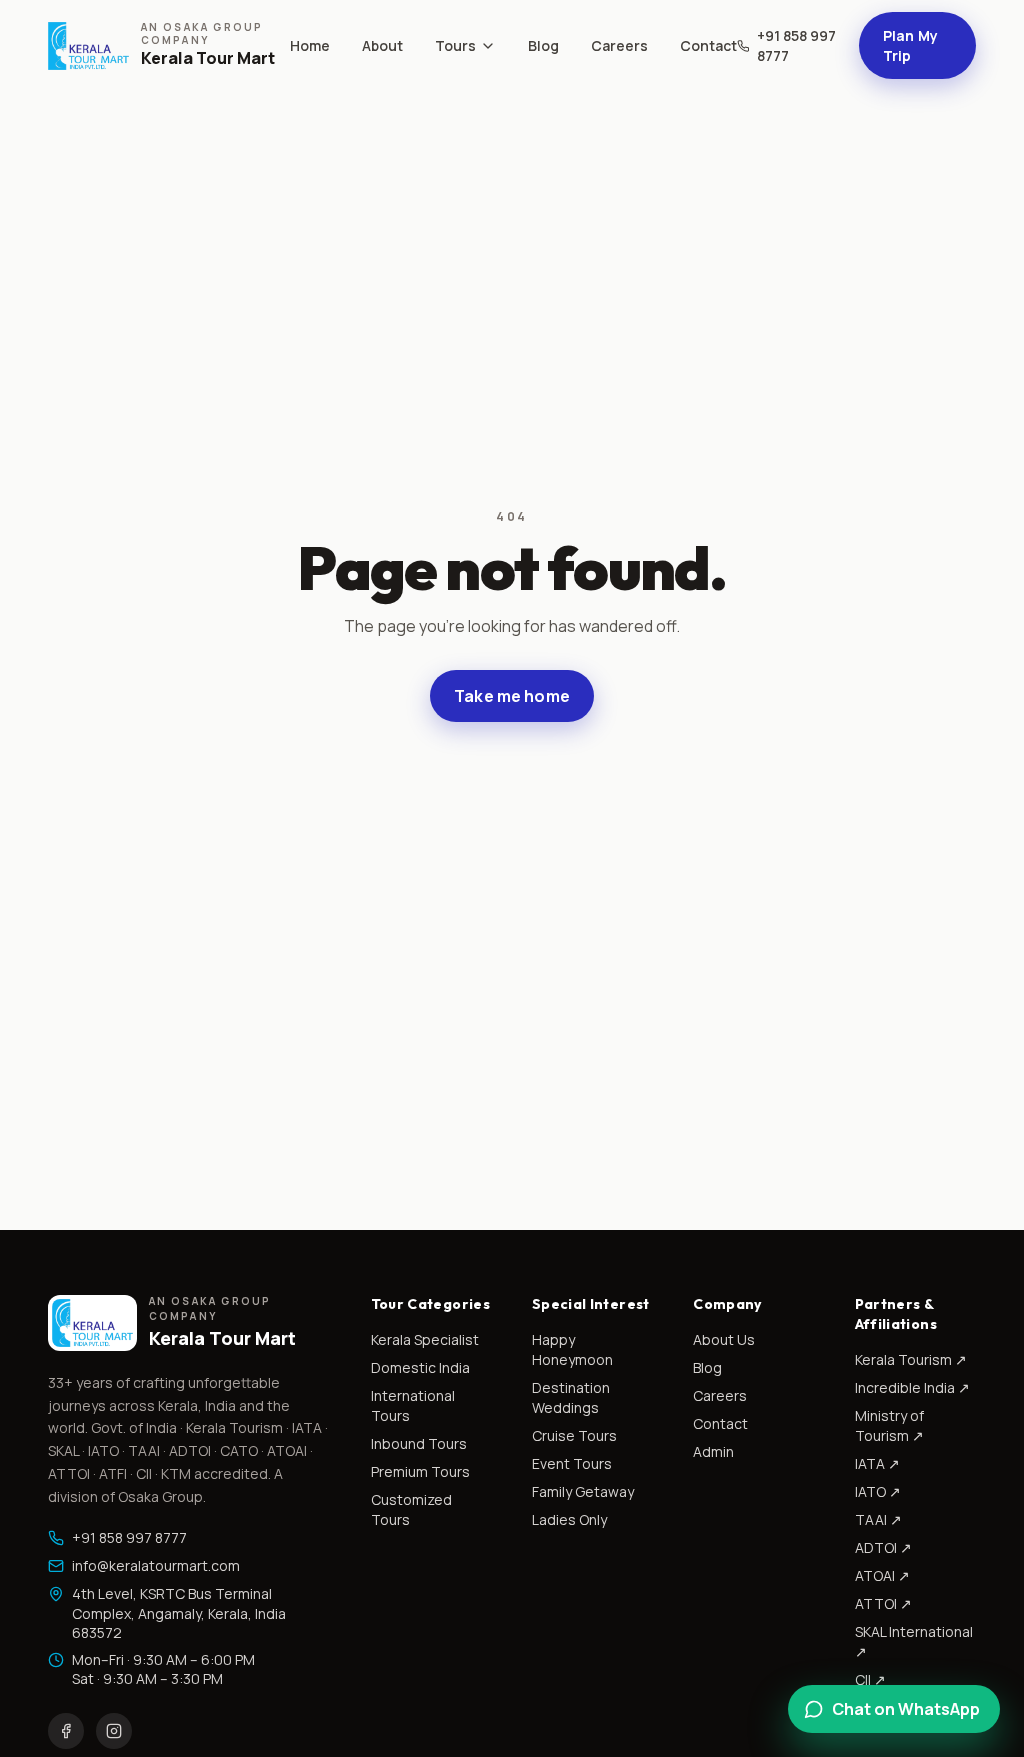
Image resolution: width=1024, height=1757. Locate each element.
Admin (713, 1451)
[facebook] (66, 1731)
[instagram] (114, 1731)
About (382, 45)
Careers (619, 45)
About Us (724, 1339)
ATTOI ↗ (883, 1603)
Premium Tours (420, 1471)
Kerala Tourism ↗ (911, 1359)
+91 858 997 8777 (796, 45)
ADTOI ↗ (883, 1547)
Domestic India (420, 1367)
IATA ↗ (877, 1463)
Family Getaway (583, 1491)
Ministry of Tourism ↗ (889, 1425)
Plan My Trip (910, 45)
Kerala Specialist (425, 1339)
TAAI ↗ (878, 1519)
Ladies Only (569, 1519)
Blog (543, 45)
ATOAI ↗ (882, 1575)
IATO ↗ (878, 1491)
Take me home (512, 696)
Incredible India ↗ (912, 1387)
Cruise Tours (574, 1435)
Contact (708, 45)
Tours (455, 45)
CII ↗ (870, 1679)
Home (310, 45)
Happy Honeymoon (572, 1349)
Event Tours (572, 1463)
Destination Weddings (571, 1397)
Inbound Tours (419, 1443)
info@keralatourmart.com (156, 1565)
